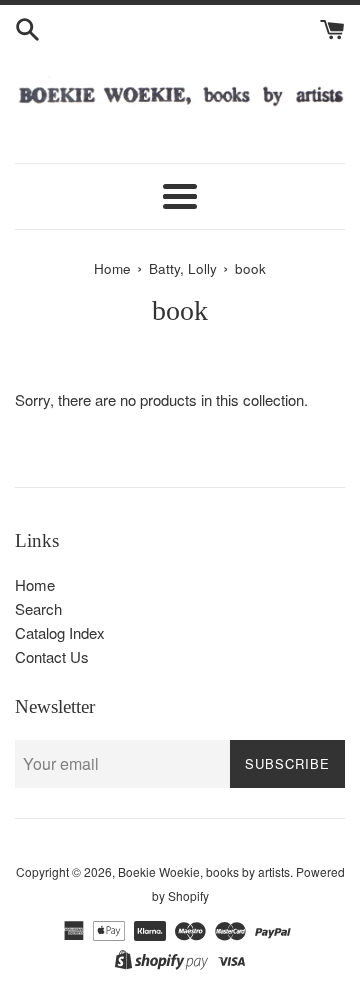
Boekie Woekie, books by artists (204, 871)
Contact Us (52, 656)
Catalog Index (60, 632)
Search (38, 608)
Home (35, 584)
